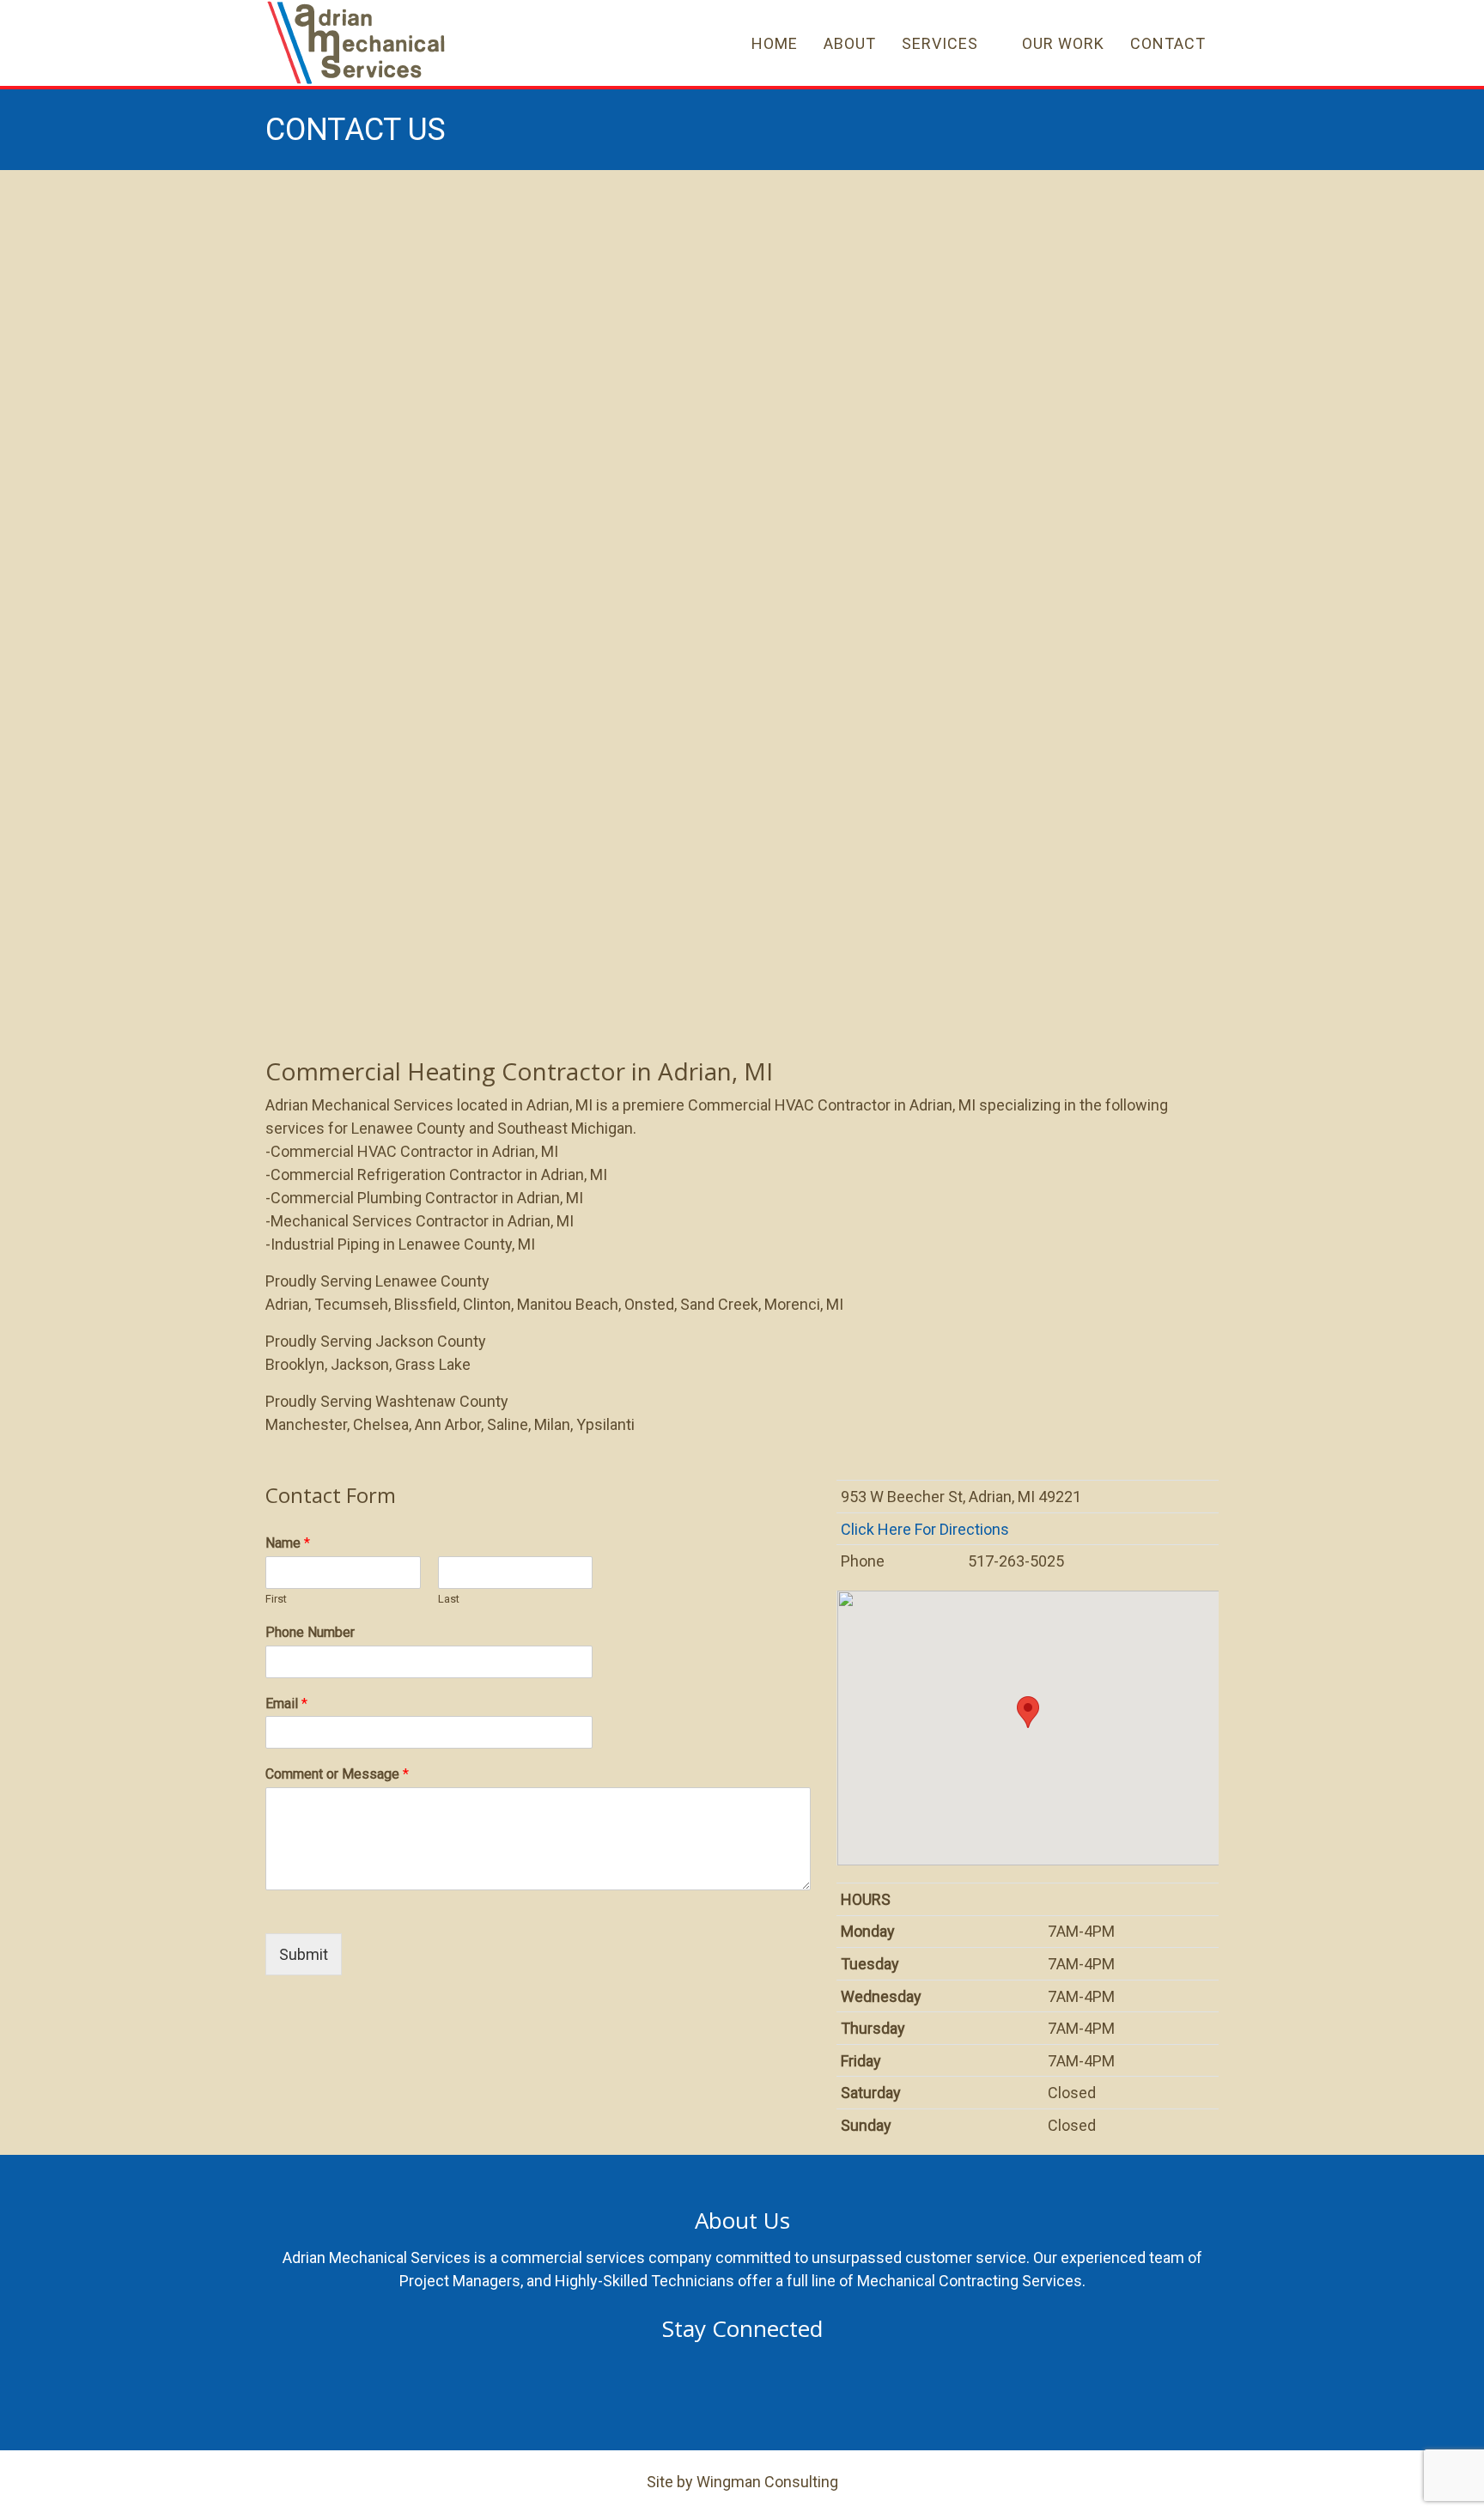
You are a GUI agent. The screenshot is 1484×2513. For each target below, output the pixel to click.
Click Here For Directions (927, 1529)
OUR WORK (1063, 43)
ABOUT (850, 43)
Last (449, 1599)
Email (286, 1704)
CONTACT (1168, 43)
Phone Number (310, 1632)
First (276, 1599)
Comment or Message (337, 1774)
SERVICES (940, 43)
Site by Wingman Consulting (742, 2482)
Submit (304, 1954)
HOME (775, 43)
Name (288, 1543)
